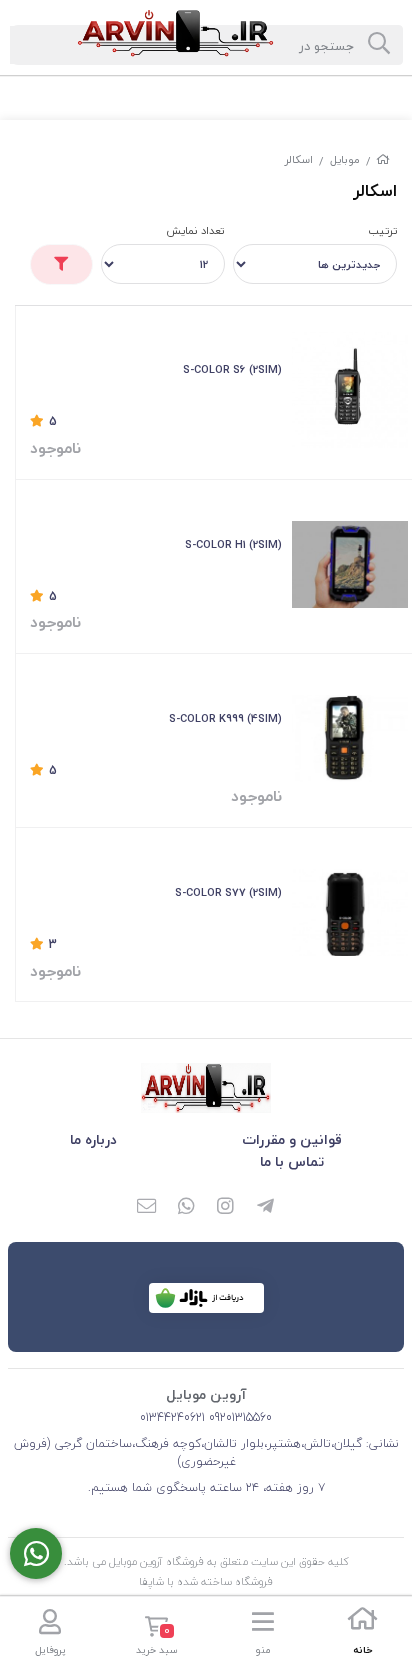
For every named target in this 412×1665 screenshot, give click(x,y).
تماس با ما (292, 1161)
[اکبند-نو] (350, 564)
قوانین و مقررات (292, 1139)
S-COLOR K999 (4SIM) (225, 718)
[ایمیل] (146, 1208)
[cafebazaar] (206, 1298)
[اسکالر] (206, 1088)
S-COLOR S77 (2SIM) (228, 892)
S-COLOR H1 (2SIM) (233, 544)
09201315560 (238, 1417)
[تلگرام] (266, 1208)
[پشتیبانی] (36, 1553)
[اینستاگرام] (226, 1208)
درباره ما (93, 1139)
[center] (379, 45)
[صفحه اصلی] (383, 159)
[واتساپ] (186, 1208)
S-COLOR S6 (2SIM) (232, 369)
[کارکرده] (350, 738)
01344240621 (172, 1417)
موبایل (345, 159)
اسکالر (299, 159)
